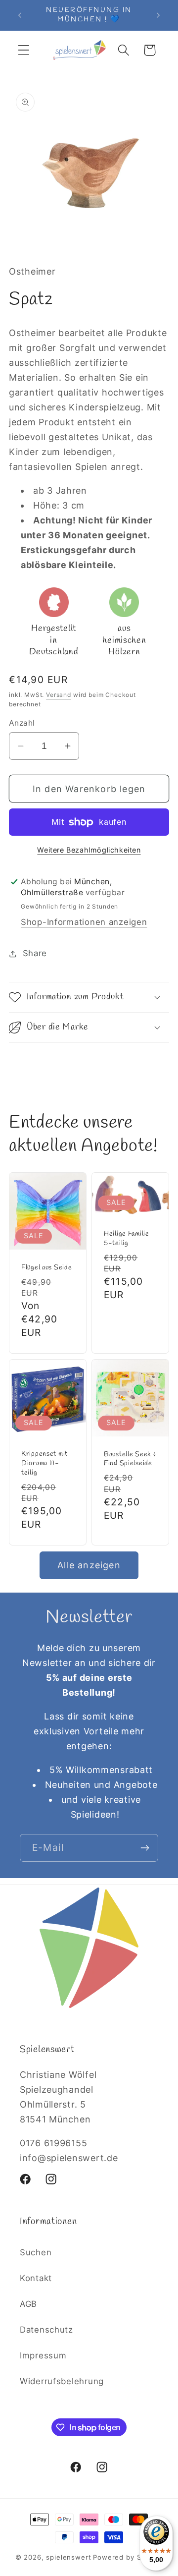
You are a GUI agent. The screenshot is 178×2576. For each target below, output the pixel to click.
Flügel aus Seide (47, 1268)
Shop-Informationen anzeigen (84, 922)
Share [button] (35, 953)
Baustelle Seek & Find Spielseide (130, 1459)
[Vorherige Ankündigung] (20, 15)
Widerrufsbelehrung (62, 2381)
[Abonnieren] (145, 1848)
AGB (28, 2304)
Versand (59, 695)
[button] (24, 50)
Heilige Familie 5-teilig (127, 1239)
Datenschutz (46, 2330)
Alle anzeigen (89, 1565)
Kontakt (36, 2278)
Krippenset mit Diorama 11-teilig (44, 1463)
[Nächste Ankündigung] (158, 15)
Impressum (43, 2355)
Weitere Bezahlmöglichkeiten (89, 850)
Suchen (36, 2252)
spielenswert (68, 2557)
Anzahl (22, 723)
